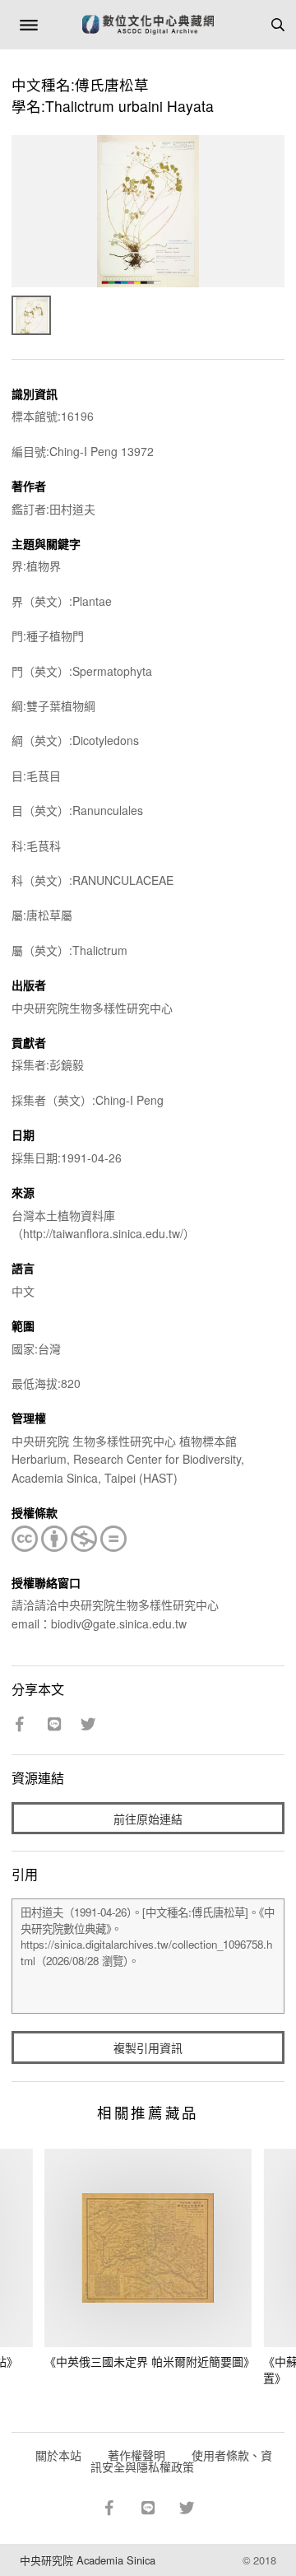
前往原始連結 (148, 1819)
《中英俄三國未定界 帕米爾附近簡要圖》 (150, 2361)
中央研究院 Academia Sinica (88, 2560)
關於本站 (58, 2455)
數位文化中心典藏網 (148, 25)
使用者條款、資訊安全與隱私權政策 (181, 2461)
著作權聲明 (136, 2455)
